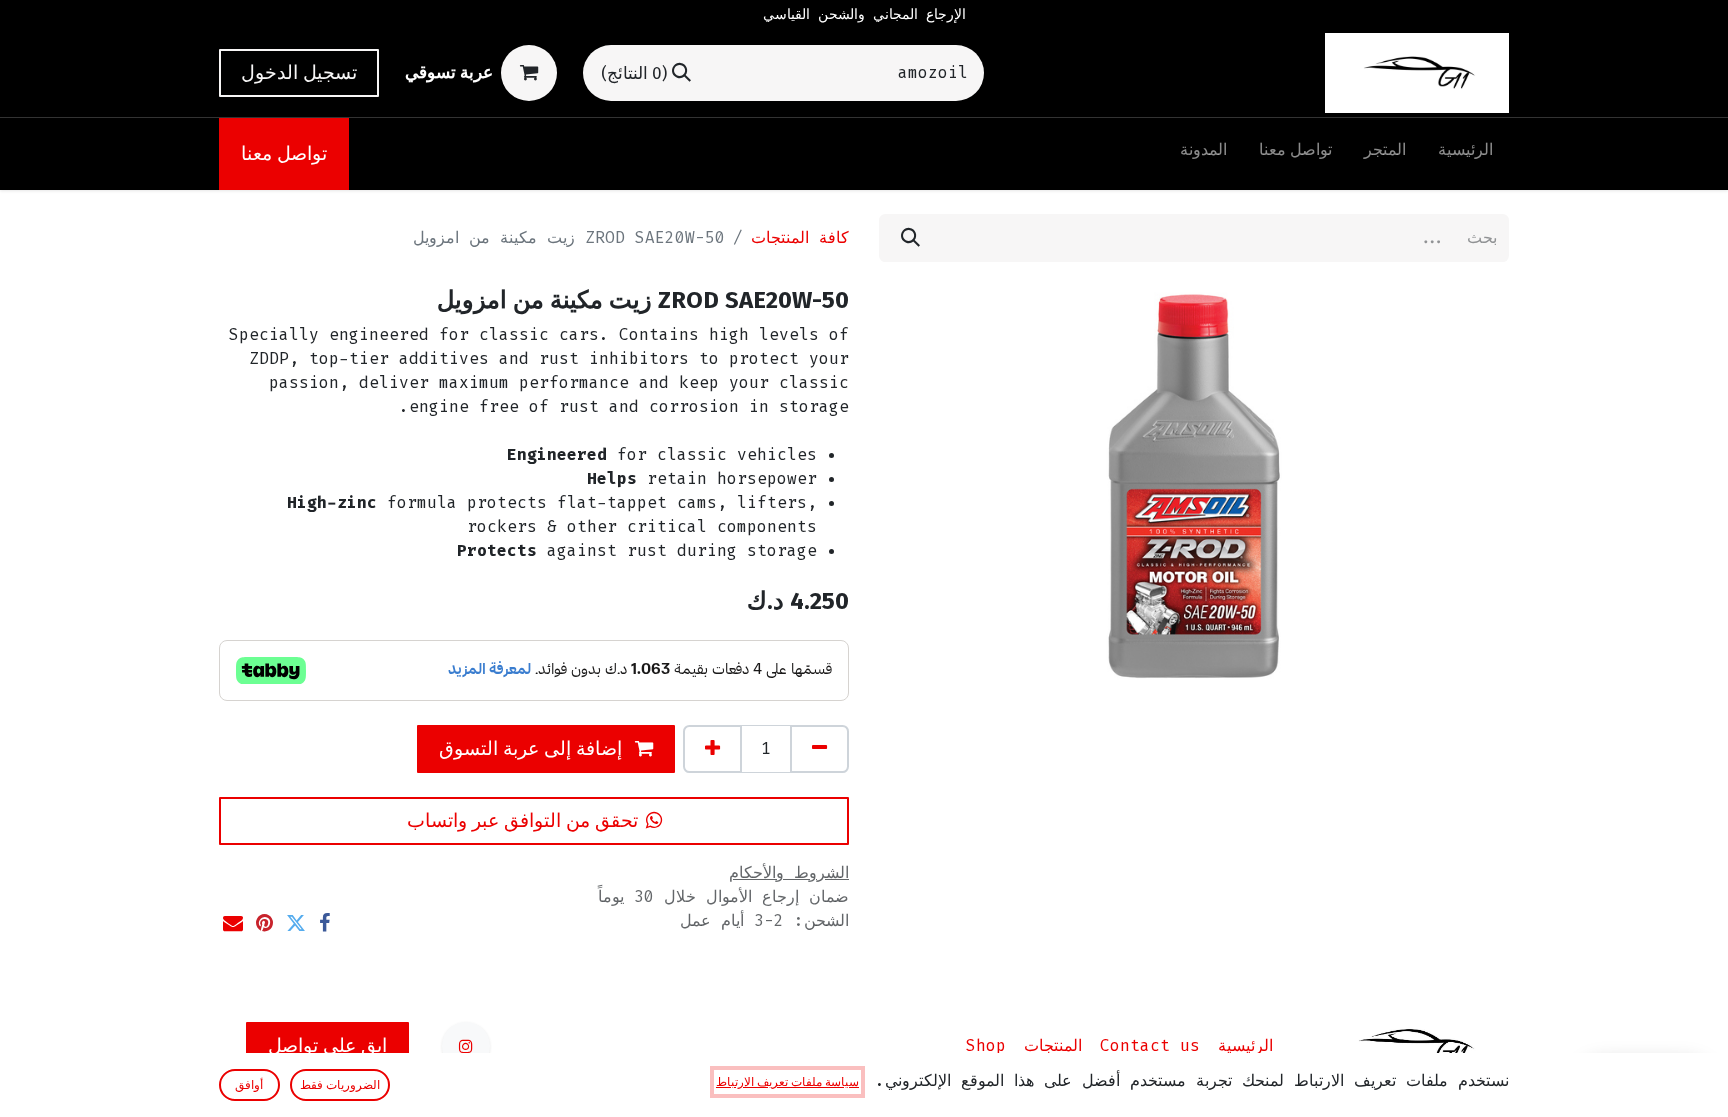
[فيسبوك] (324, 923)
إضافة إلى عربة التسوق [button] (533, 748)
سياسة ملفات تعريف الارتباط (787, 1082)
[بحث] (910, 238)
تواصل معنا (284, 153)
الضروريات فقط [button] (340, 1085)
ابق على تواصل (327, 1045)
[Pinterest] (264, 923)
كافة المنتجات (800, 237)
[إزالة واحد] (819, 749)
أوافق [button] (249, 1085)
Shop (986, 1045)
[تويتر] (296, 923)
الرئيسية (1245, 1045)
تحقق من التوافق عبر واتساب (522, 820)
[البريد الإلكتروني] (233, 923)
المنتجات (1053, 1045)
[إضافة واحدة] (712, 749)
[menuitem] (1465, 154)
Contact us (1150, 1045)
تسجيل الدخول (299, 72)
